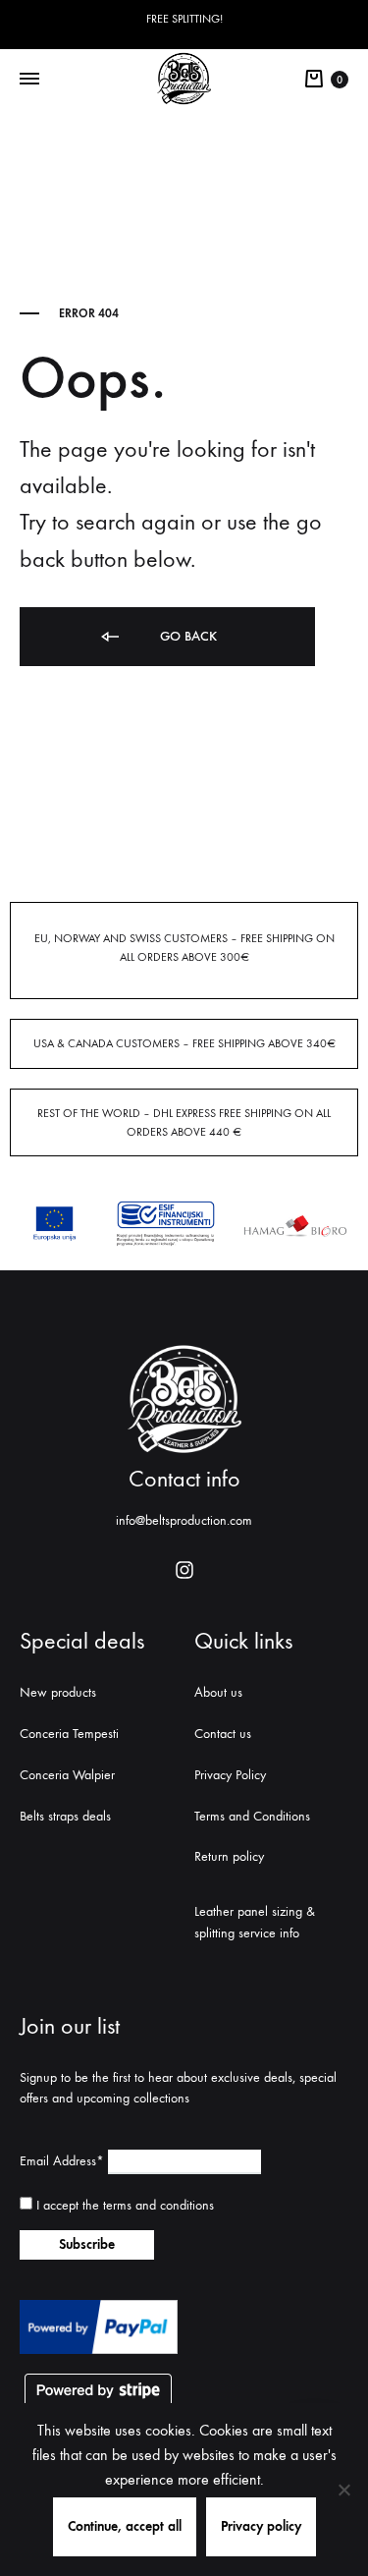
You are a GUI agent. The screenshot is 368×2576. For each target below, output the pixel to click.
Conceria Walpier (67, 1775)
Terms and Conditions (252, 1816)
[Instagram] (184, 1570)
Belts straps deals (65, 1816)
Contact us (223, 1734)
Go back (186, 636)
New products (58, 1692)
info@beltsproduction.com (184, 1520)
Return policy (229, 1856)
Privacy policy (261, 2526)
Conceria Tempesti (69, 1734)
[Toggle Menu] (29, 80)
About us (218, 1692)
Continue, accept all (125, 2526)
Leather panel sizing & (255, 1911)
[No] (343, 2490)
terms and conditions (158, 2205)
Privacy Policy (230, 1775)
